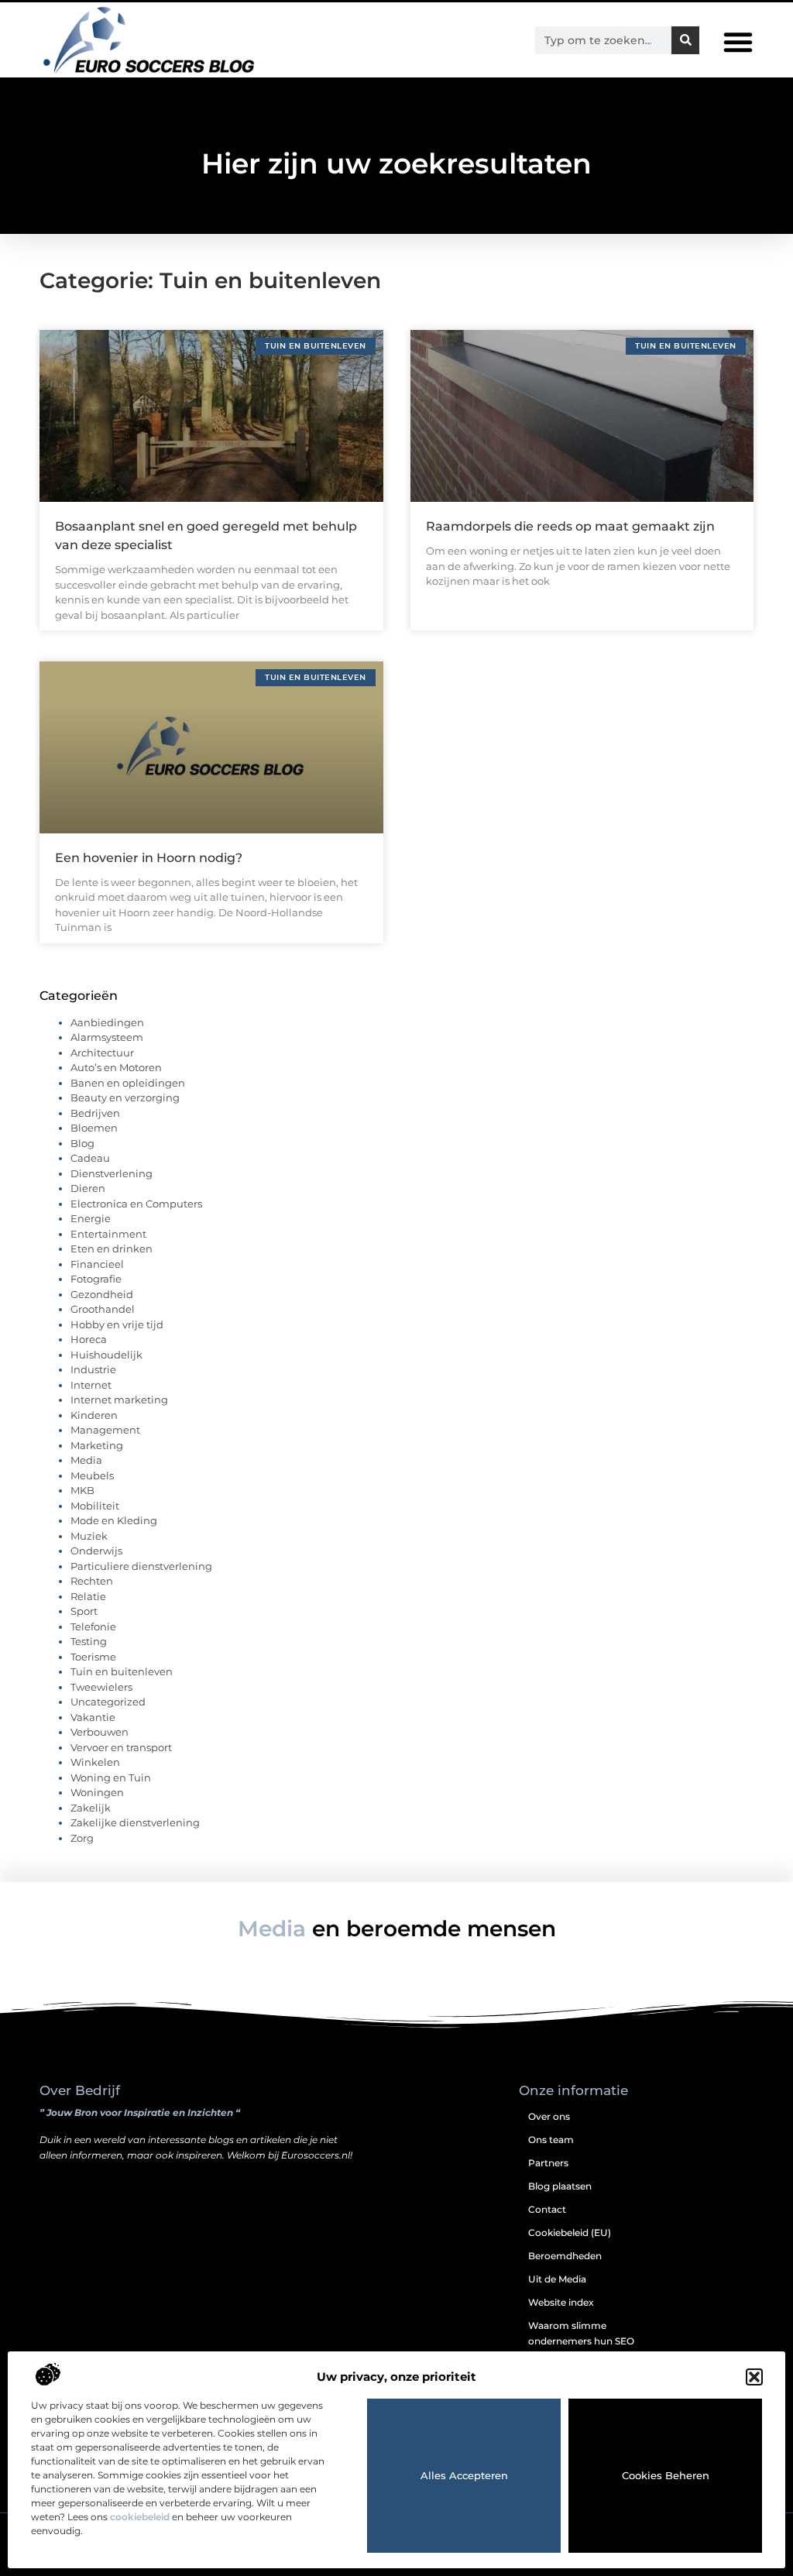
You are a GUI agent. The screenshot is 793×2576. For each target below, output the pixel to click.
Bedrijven (95, 1113)
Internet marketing (119, 1400)
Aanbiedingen (107, 1022)
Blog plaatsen (560, 2186)
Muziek (89, 1536)
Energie (91, 1218)
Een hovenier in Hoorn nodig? (149, 858)
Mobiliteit (95, 1506)
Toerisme (93, 1657)
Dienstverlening (112, 1173)
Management (105, 1430)
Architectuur (102, 1053)
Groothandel (103, 1309)
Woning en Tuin (111, 1777)
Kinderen (94, 1415)
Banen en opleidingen (128, 1083)
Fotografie (96, 1279)
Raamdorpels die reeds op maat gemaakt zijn (570, 526)
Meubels (92, 1475)
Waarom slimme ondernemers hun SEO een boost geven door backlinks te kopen (581, 2349)
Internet (91, 1385)
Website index (561, 2302)
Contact (547, 2209)
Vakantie (93, 1717)
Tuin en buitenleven (122, 1671)
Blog (82, 1143)
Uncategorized (108, 1702)
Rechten (92, 1581)
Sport (84, 1611)
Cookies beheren (666, 2475)
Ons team (551, 2140)
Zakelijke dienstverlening (135, 1822)
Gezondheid (102, 1294)
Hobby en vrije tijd (117, 1324)
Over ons (549, 2116)
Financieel (97, 1264)
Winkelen (95, 1762)
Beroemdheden (565, 2256)
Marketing (97, 1445)
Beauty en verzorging (125, 1097)
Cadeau (90, 1158)
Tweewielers (101, 1687)
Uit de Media (557, 2279)
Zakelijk (91, 1808)
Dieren (88, 1188)
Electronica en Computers (136, 1204)
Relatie (88, 1596)
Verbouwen (100, 1732)
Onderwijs (96, 1551)
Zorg (82, 1838)
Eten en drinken (112, 1249)
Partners (548, 2163)
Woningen (97, 1792)
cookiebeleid (140, 2517)
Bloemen (94, 1128)
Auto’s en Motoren (116, 1067)
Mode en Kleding (114, 1520)
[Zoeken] (685, 40)
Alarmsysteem (107, 1037)
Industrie (93, 1369)
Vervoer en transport (121, 1747)
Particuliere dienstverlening (141, 1566)
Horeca (89, 1339)
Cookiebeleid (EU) (570, 2233)
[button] (754, 2377)
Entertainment (108, 1234)
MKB (82, 1490)
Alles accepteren (464, 2475)
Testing (89, 1641)
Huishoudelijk (106, 1355)
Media (86, 1460)
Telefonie (93, 1626)
